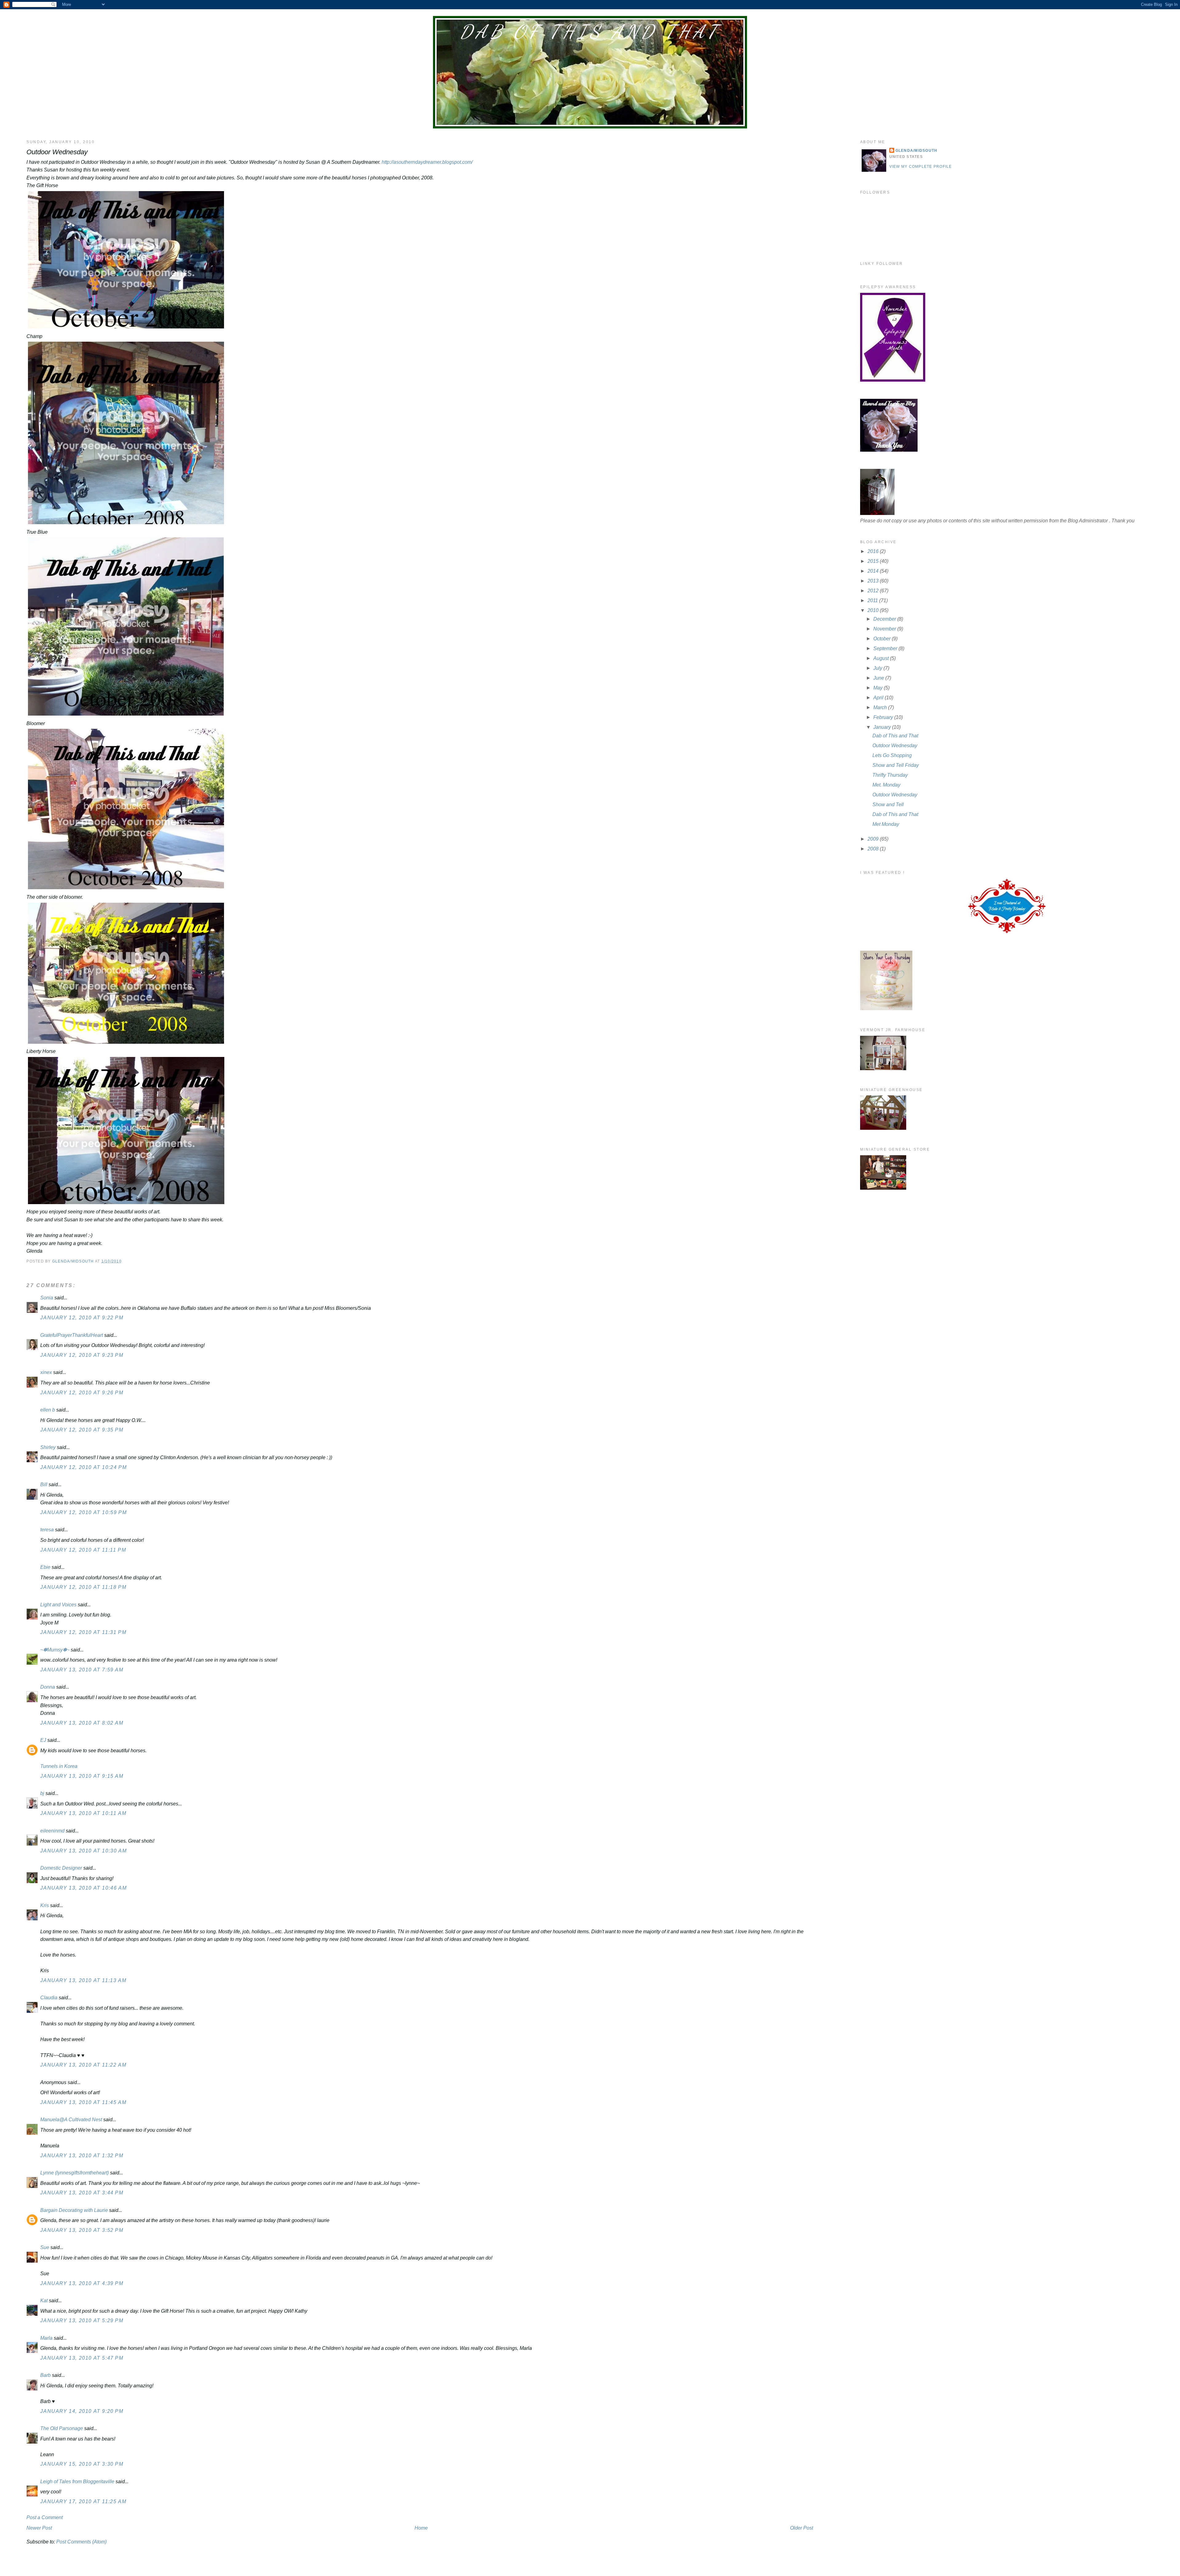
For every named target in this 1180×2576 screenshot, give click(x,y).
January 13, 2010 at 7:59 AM (82, 1670)
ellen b (48, 1410)
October (883, 639)
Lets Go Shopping (892, 755)
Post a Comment (45, 2517)
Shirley (48, 1447)
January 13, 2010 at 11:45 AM (83, 2102)
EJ (43, 1740)
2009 (874, 839)
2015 (874, 561)
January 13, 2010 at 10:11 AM (83, 1813)
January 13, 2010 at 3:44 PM (82, 2193)
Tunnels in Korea (59, 1766)
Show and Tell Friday (896, 765)
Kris (45, 1905)
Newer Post (39, 2528)
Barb (46, 2375)
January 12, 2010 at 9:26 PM (82, 1393)
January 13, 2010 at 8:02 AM (82, 1723)
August (882, 658)
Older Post (802, 2528)
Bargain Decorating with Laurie (74, 2210)
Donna (48, 1687)
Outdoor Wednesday (895, 746)
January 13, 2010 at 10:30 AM (83, 1851)
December (885, 619)
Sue (45, 2247)
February (884, 717)
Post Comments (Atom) (81, 2542)
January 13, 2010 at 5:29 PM (82, 2321)
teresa (47, 1530)
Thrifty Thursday (890, 775)
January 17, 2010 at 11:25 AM (83, 2501)
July (878, 668)
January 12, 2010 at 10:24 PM (83, 1467)
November (885, 629)
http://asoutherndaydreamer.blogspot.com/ (427, 162)
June (879, 678)
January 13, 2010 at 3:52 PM (82, 2230)
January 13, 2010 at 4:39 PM (82, 2283)
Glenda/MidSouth (916, 151)
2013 (874, 581)
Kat (44, 2301)
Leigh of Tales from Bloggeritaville (77, 2482)
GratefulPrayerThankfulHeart (72, 1335)
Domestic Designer (61, 1868)
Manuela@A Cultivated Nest (71, 2120)
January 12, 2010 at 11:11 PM (83, 1550)
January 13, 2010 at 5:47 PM (82, 2358)
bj (42, 1793)
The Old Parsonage (62, 2428)
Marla (46, 2338)
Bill (44, 1484)
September (886, 648)
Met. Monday (886, 785)
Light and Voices (58, 1605)
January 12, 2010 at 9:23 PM (82, 1355)
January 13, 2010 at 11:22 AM (83, 2065)
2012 (874, 591)
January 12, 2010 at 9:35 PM (82, 1430)
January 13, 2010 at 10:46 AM (83, 1888)
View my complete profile (921, 167)
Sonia (47, 1298)
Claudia (49, 1998)
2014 (874, 571)
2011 (873, 601)
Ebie (45, 1567)
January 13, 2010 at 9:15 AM (82, 1776)
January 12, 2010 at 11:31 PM (83, 1632)
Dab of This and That (590, 32)
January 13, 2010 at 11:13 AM (83, 1980)
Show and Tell (888, 805)
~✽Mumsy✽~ (55, 1650)
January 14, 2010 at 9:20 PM (82, 2411)
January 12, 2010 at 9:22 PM (82, 1318)
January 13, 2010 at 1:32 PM (82, 2156)
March (881, 707)
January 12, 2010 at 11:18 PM (83, 1587)
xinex (46, 1372)
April (879, 698)
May (879, 688)
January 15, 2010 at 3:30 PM (82, 2464)
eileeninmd (52, 1831)
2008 (874, 849)
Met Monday (886, 824)
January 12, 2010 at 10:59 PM (83, 1512)
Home (421, 2528)
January (883, 727)
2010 (874, 610)
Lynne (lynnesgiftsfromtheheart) (75, 2173)
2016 (874, 551)
